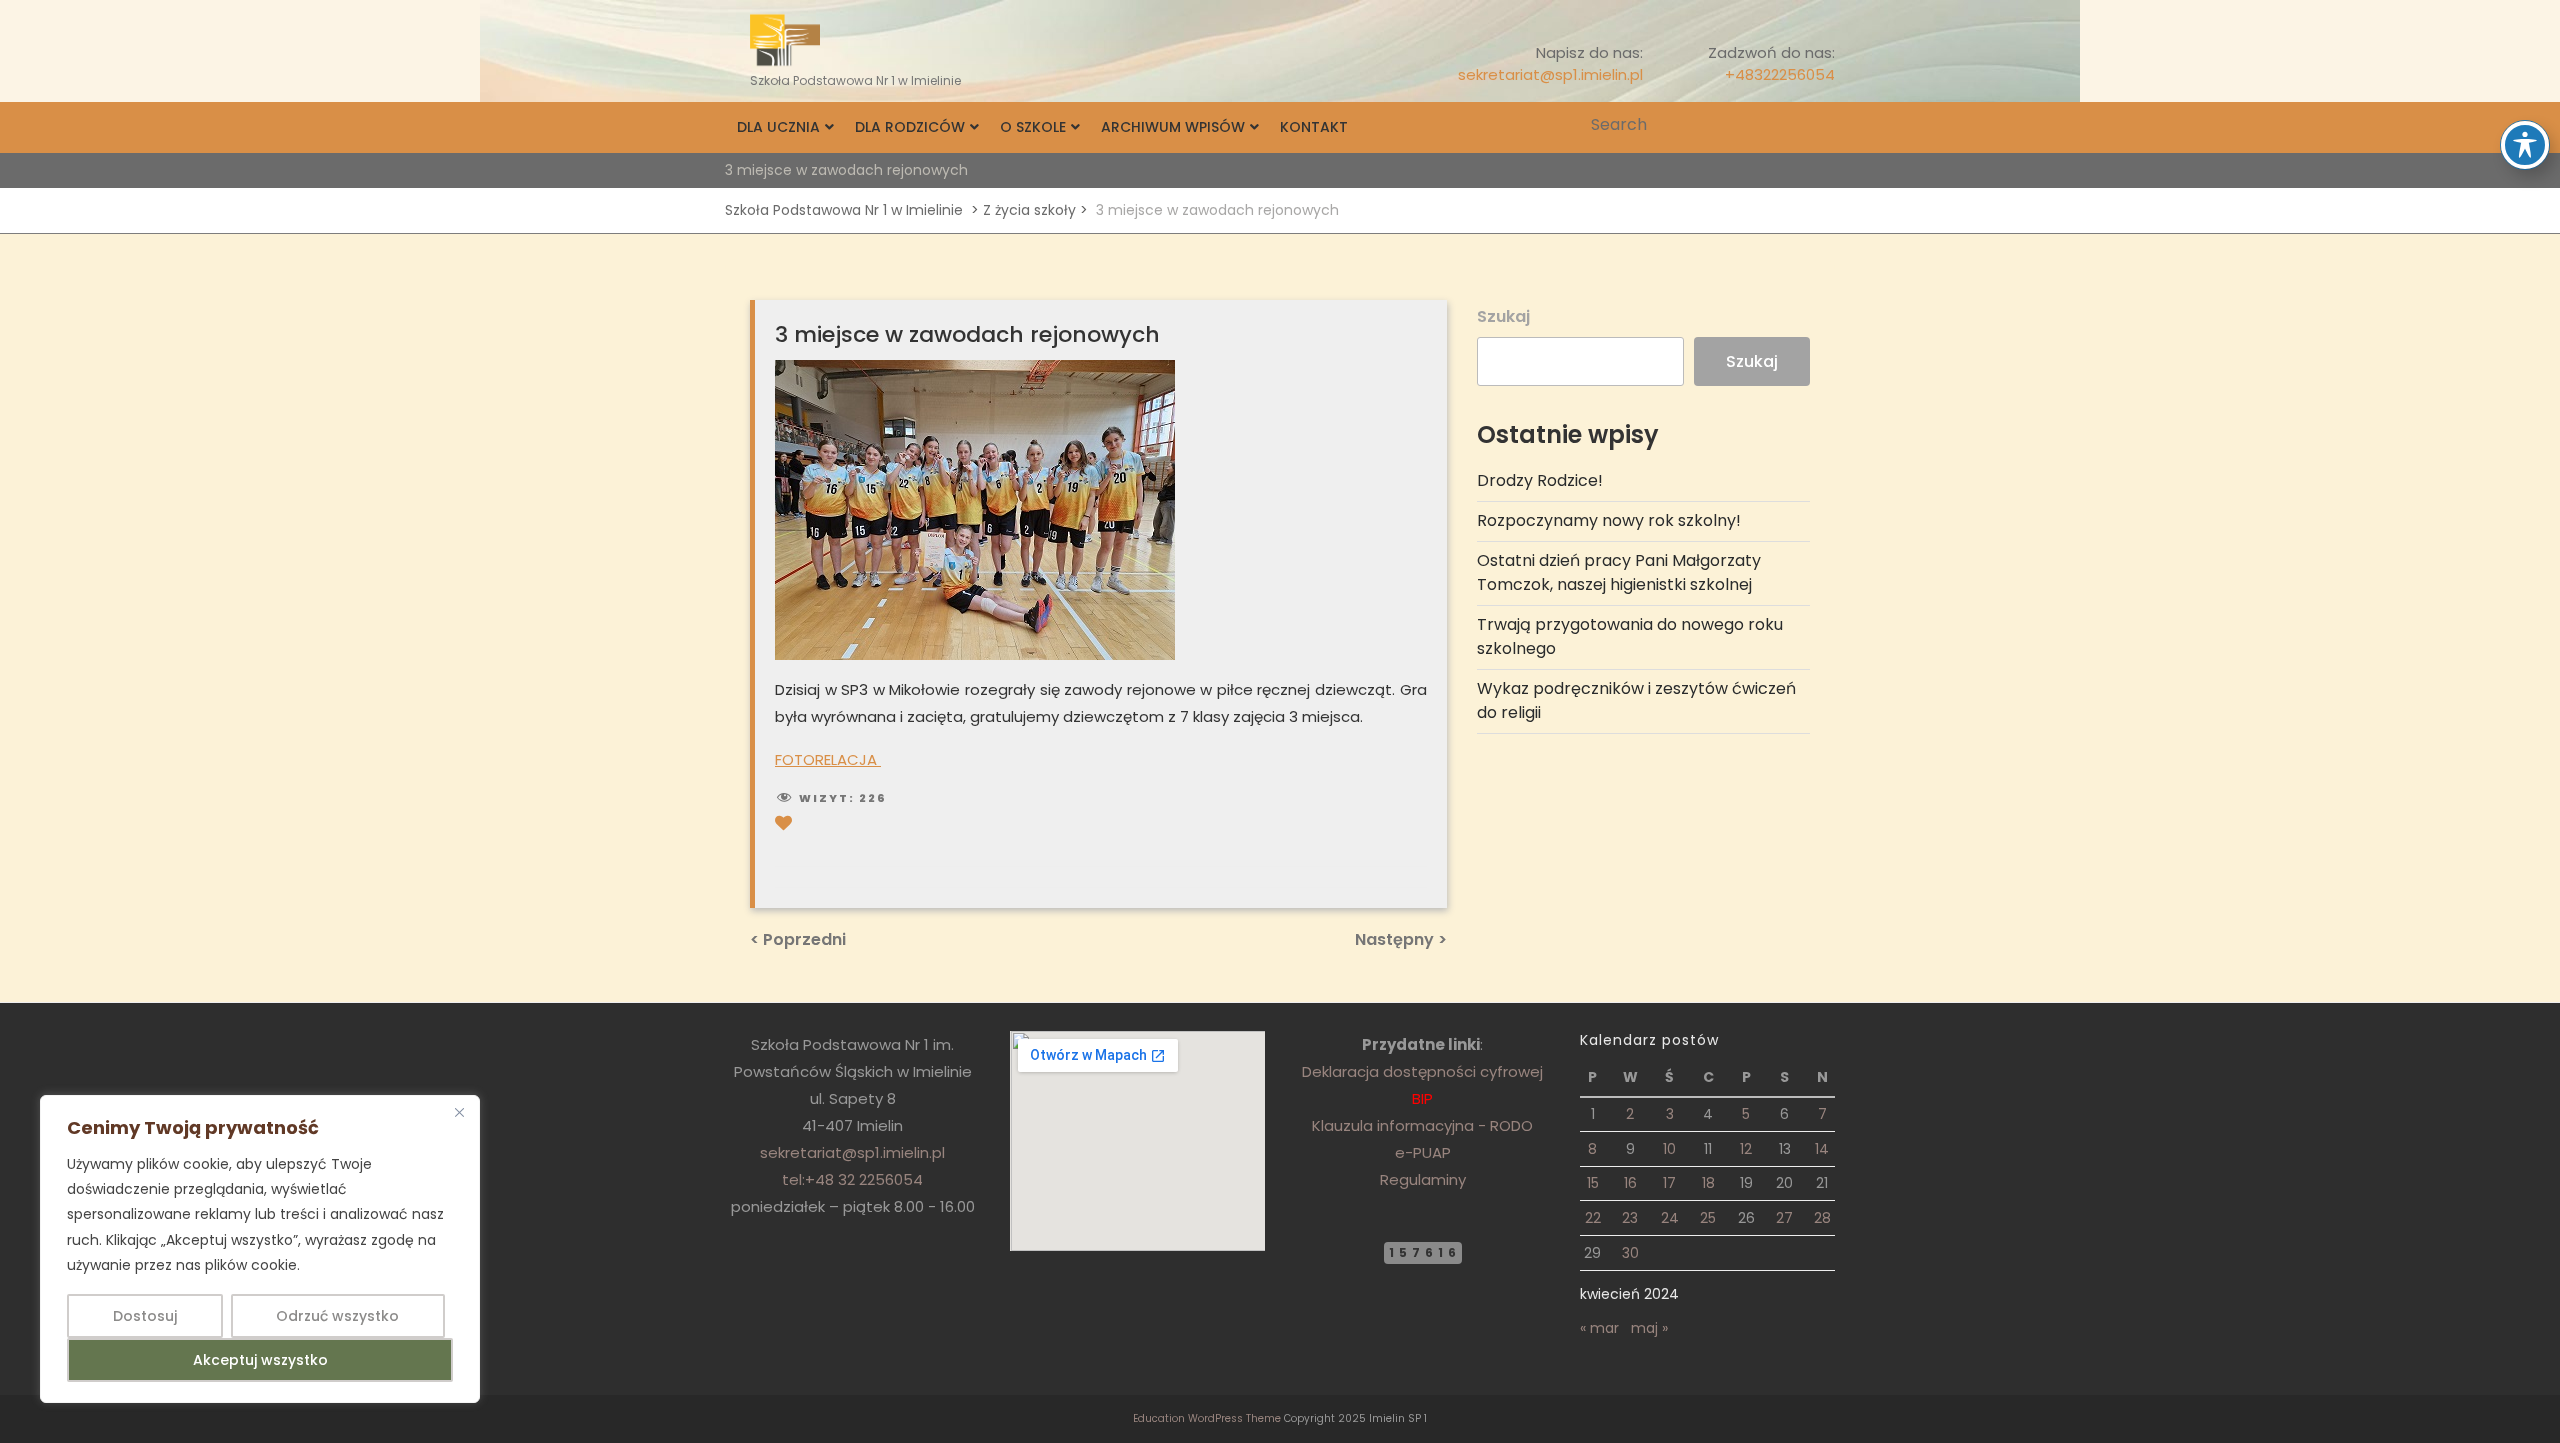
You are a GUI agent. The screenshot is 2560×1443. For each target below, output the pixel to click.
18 (1708, 1183)
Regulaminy (1423, 1179)
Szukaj (1503, 316)
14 (1822, 1149)
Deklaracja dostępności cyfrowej (1422, 1071)
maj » (1649, 1328)
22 (1593, 1218)
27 (1784, 1218)
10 (1669, 1149)
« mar (1599, 1328)
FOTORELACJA (828, 759)
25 (1708, 1218)
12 (1746, 1149)
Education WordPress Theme (1207, 1418)
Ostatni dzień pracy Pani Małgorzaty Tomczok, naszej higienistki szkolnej (1619, 572)
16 (1630, 1183)
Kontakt (1314, 127)
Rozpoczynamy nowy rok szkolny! (1609, 520)
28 (1822, 1218)
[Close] (459, 1112)
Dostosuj (145, 1316)
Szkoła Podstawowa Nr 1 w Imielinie (844, 210)
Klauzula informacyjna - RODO (1422, 1125)
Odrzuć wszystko (337, 1316)
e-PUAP (1423, 1152)
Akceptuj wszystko (260, 1360)
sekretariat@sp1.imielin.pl (1550, 74)
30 (1630, 1253)
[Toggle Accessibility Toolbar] (2525, 145)
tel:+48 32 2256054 (852, 1179)
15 (1593, 1183)
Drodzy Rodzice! (1540, 480)
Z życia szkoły (1029, 210)
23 (1630, 1218)
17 (1669, 1183)
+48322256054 (1780, 74)
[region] (260, 1249)
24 (1670, 1218)
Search (1822, 125)
